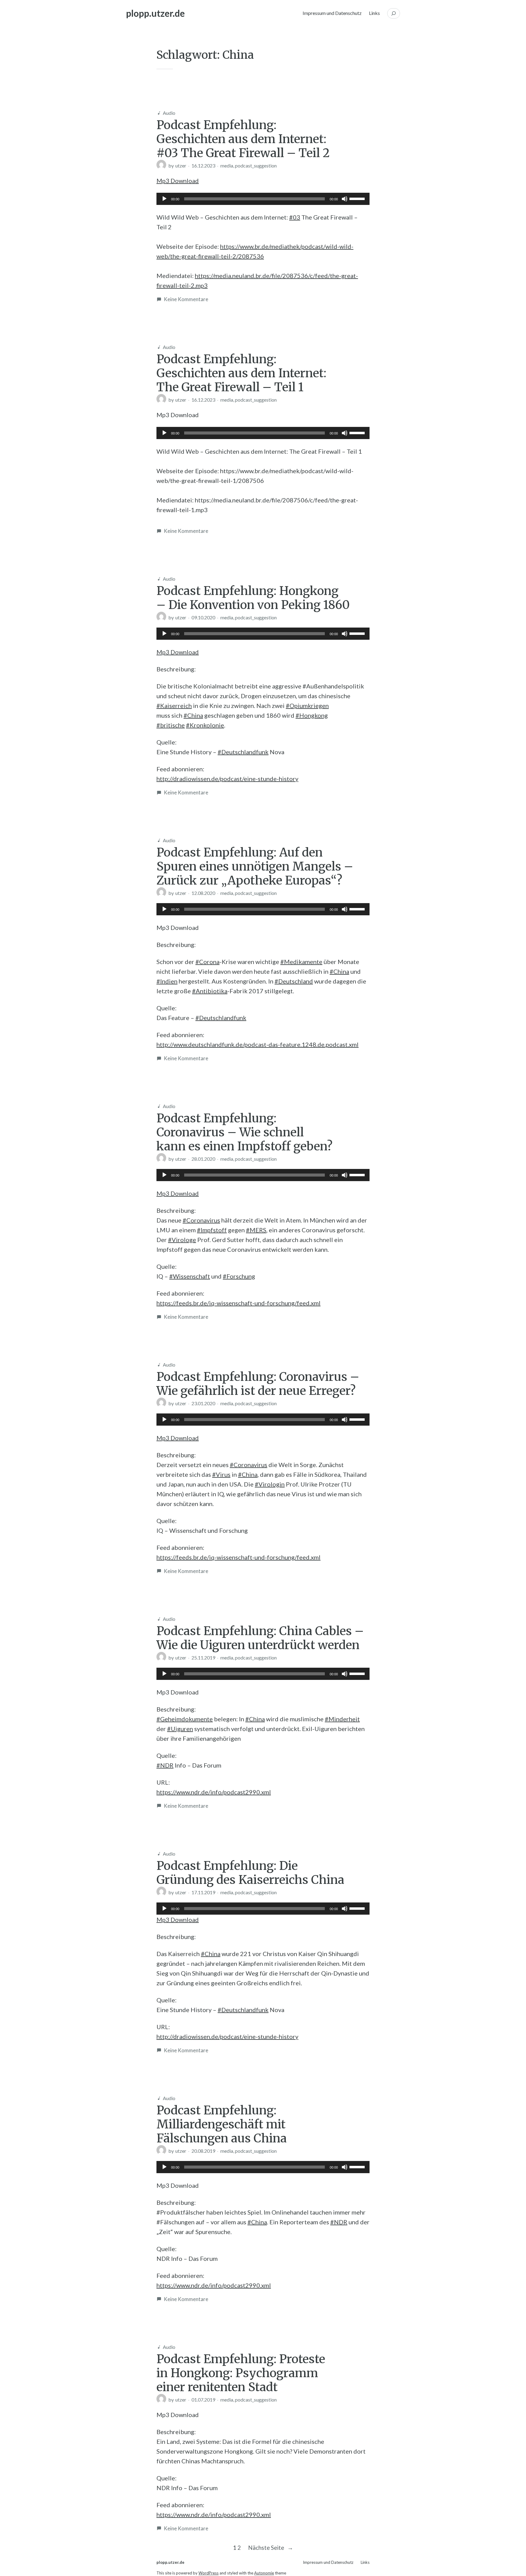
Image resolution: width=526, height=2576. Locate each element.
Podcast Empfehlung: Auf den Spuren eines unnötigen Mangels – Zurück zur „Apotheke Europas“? (255, 866)
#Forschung (239, 1276)
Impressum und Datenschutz (332, 13)
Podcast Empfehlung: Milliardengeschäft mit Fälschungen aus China (222, 2124)
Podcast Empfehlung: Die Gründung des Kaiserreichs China (250, 1873)
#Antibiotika (210, 991)
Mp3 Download (178, 181)
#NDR (165, 1765)
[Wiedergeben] (164, 199)
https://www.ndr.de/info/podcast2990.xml (214, 1792)
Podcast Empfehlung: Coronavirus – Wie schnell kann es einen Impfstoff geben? (244, 1132)
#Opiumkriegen (307, 706)
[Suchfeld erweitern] (394, 13)
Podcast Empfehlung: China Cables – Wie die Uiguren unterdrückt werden (260, 1638)
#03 (295, 217)
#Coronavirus (201, 1220)
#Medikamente (301, 962)
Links (374, 13)
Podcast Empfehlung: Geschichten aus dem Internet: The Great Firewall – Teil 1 (241, 373)
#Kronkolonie (205, 725)
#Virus (221, 1474)
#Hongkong (312, 715)
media (227, 165)
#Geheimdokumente (185, 1719)
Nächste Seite (271, 2548)
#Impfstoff (212, 1230)
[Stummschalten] (345, 199)
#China (193, 715)
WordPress (209, 2573)
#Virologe (182, 1240)
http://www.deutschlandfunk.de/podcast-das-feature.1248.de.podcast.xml (258, 1044)
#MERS (256, 1230)
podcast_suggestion (256, 165)
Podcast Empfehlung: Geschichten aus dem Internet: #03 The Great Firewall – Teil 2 (243, 139)
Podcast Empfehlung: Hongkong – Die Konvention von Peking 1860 (253, 598)
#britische (171, 725)
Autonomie (264, 2573)
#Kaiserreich (174, 706)
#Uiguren (180, 1729)
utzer (181, 165)
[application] (263, 199)
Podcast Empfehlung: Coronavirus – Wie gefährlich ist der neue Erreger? (258, 1384)
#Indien (167, 981)
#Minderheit (342, 1719)
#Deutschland (294, 981)
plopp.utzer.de (155, 13)
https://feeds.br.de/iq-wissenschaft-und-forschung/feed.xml (238, 1303)
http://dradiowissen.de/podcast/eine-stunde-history (227, 779)
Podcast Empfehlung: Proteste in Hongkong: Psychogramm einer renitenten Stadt (241, 2373)
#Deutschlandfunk (243, 752)
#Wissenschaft (190, 1276)
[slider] (358, 198)
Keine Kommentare (186, 299)
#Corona (207, 962)
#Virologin (270, 1484)
